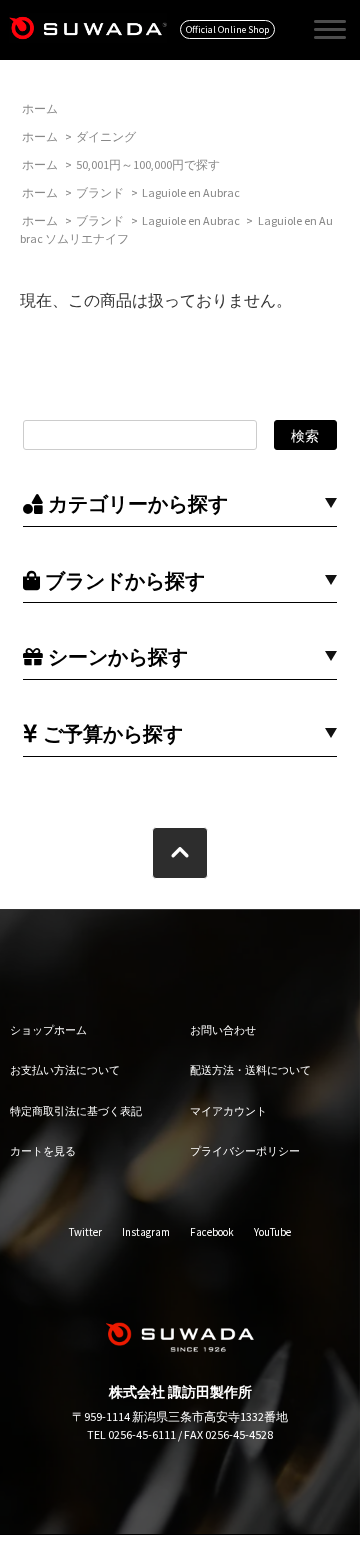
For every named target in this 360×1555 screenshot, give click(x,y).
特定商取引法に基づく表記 (76, 1111)
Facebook (212, 1232)
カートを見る (43, 1151)
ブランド (100, 192)
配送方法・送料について (250, 1070)
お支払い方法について (65, 1070)
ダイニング (106, 136)
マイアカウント (228, 1111)
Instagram (146, 1232)
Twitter (85, 1232)
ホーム (40, 108)
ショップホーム (48, 1030)
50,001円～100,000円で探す (148, 164)
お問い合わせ (223, 1030)
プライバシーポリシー (245, 1151)
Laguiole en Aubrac (191, 192)
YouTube (272, 1232)
